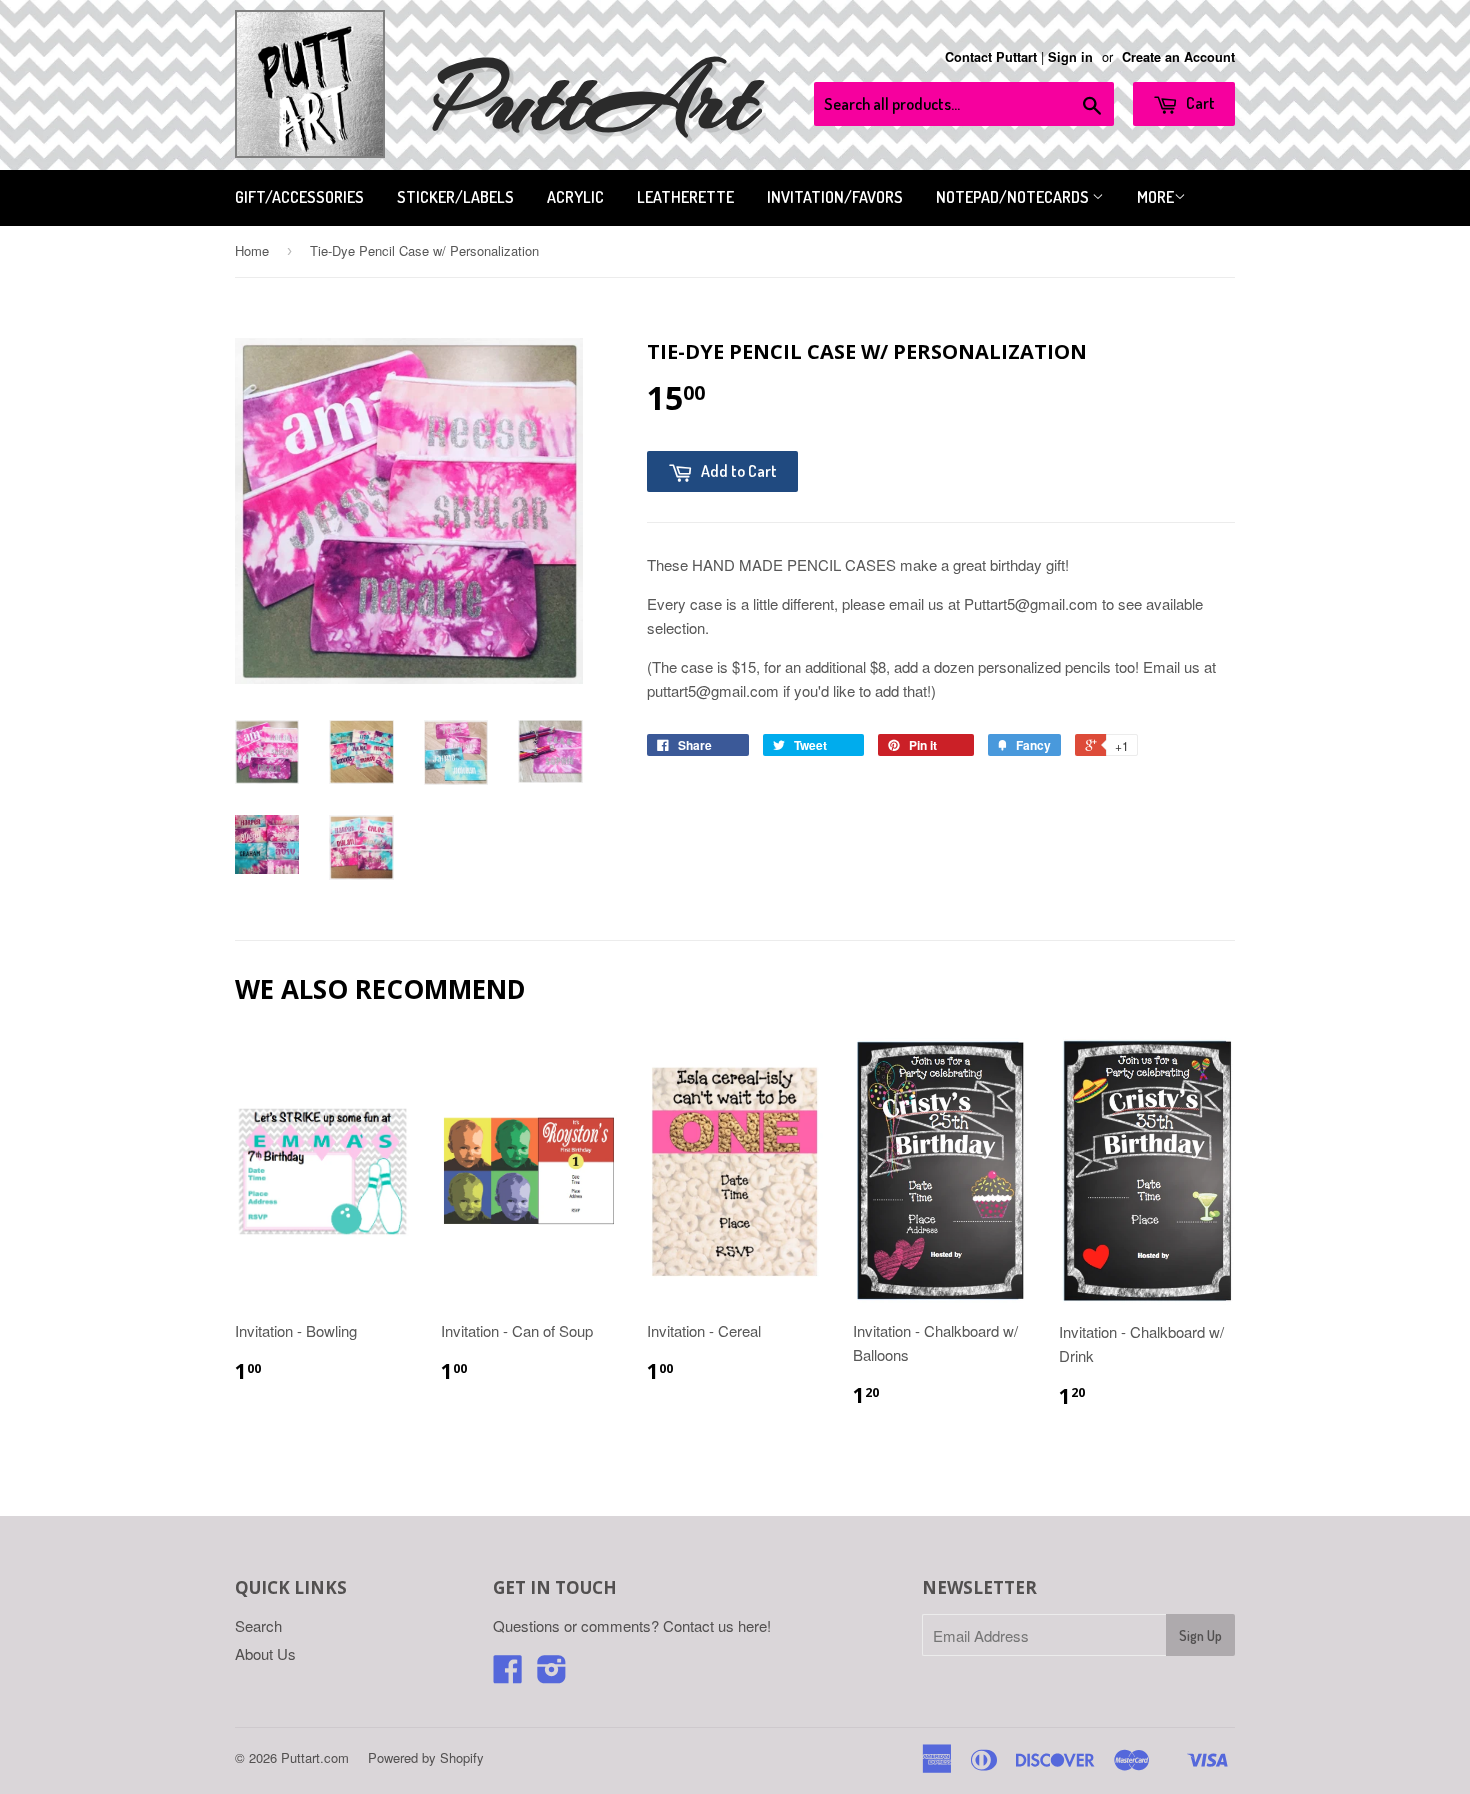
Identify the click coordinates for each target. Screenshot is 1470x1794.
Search (258, 1625)
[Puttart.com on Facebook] (508, 1674)
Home (252, 250)
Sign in (1070, 57)
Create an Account (1178, 57)
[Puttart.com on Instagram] (552, 1674)
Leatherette (685, 197)
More (1155, 197)
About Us (265, 1653)
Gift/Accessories (299, 197)
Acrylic (575, 197)
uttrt (595, 99)
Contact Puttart (991, 57)
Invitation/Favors (835, 197)
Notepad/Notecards (1014, 197)
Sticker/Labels (455, 197)
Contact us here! (717, 1625)
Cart (1199, 103)
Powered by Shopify (426, 1757)
